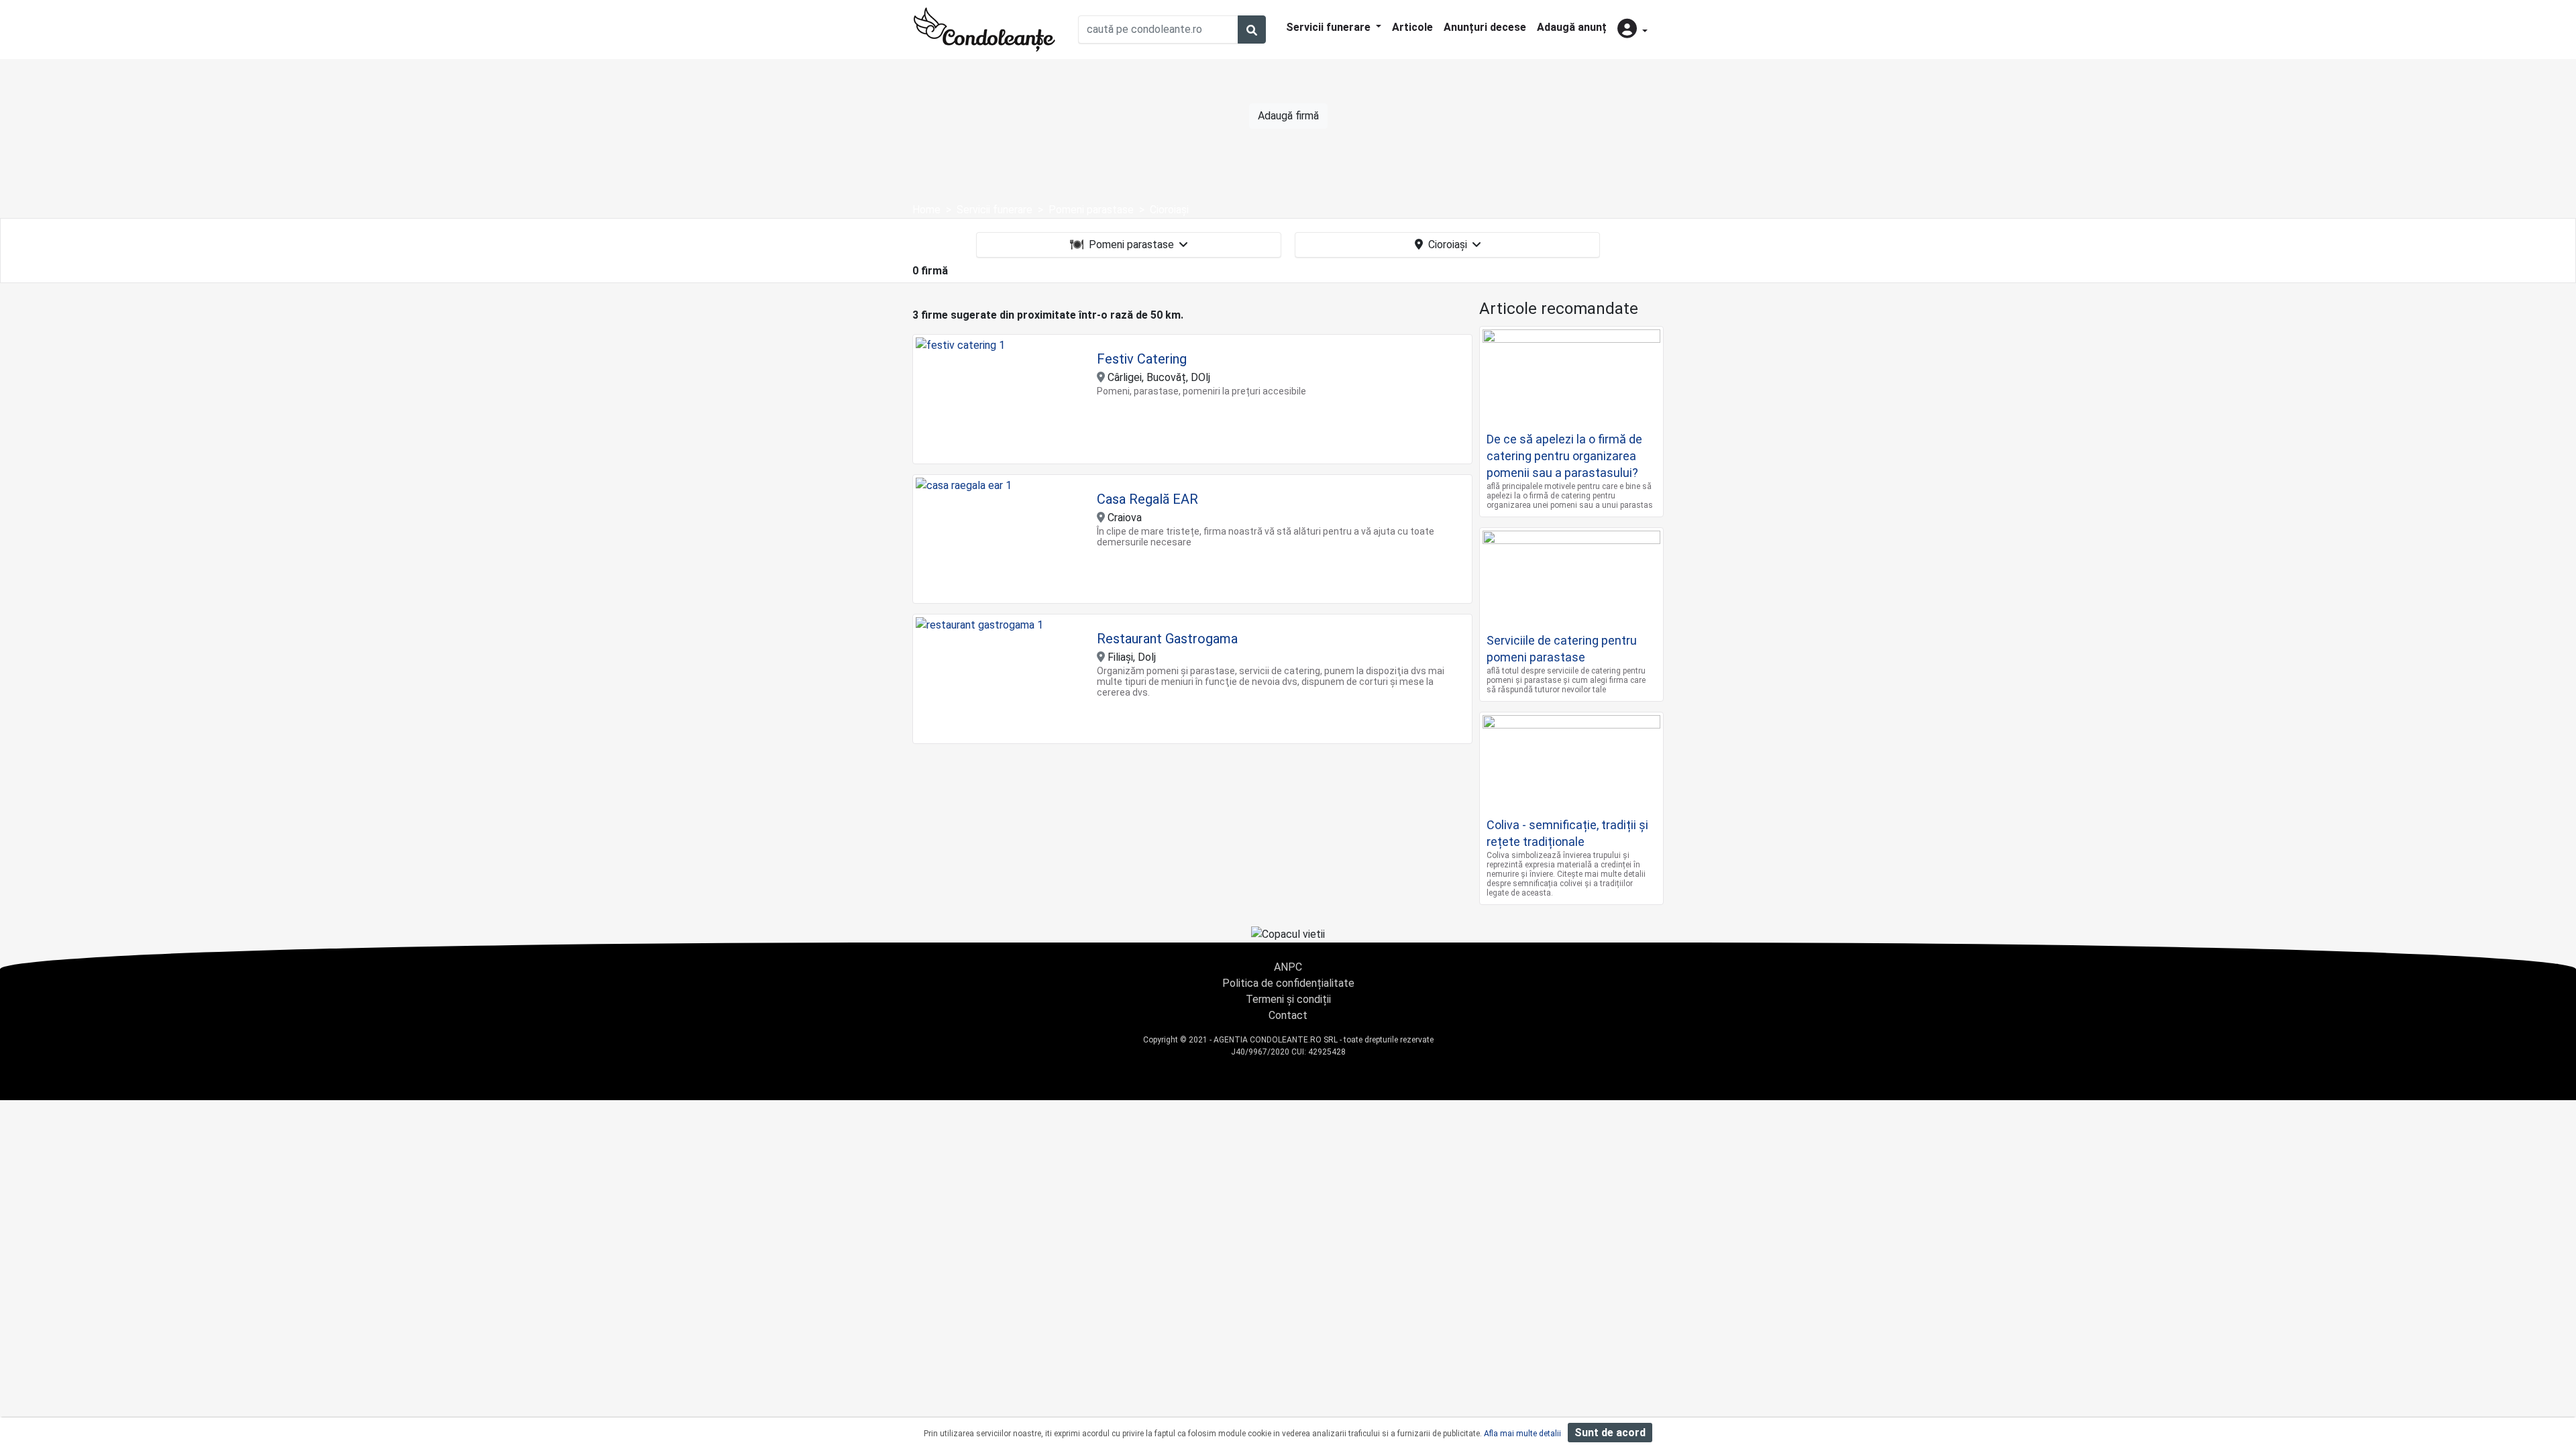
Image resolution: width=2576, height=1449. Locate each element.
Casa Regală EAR (1147, 499)
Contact (1288, 1015)
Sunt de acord (1610, 1433)
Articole (1412, 27)
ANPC (1288, 967)
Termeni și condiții (1288, 999)
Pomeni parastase (1131, 245)
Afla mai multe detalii (1522, 1434)
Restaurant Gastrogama (1167, 639)
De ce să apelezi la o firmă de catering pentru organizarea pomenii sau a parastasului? (1564, 456)
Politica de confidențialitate (1288, 983)
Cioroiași (1448, 245)
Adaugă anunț (1572, 27)
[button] (1632, 30)
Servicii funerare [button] (1330, 27)
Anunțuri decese (1485, 27)
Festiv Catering (1142, 359)
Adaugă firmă (1288, 116)
